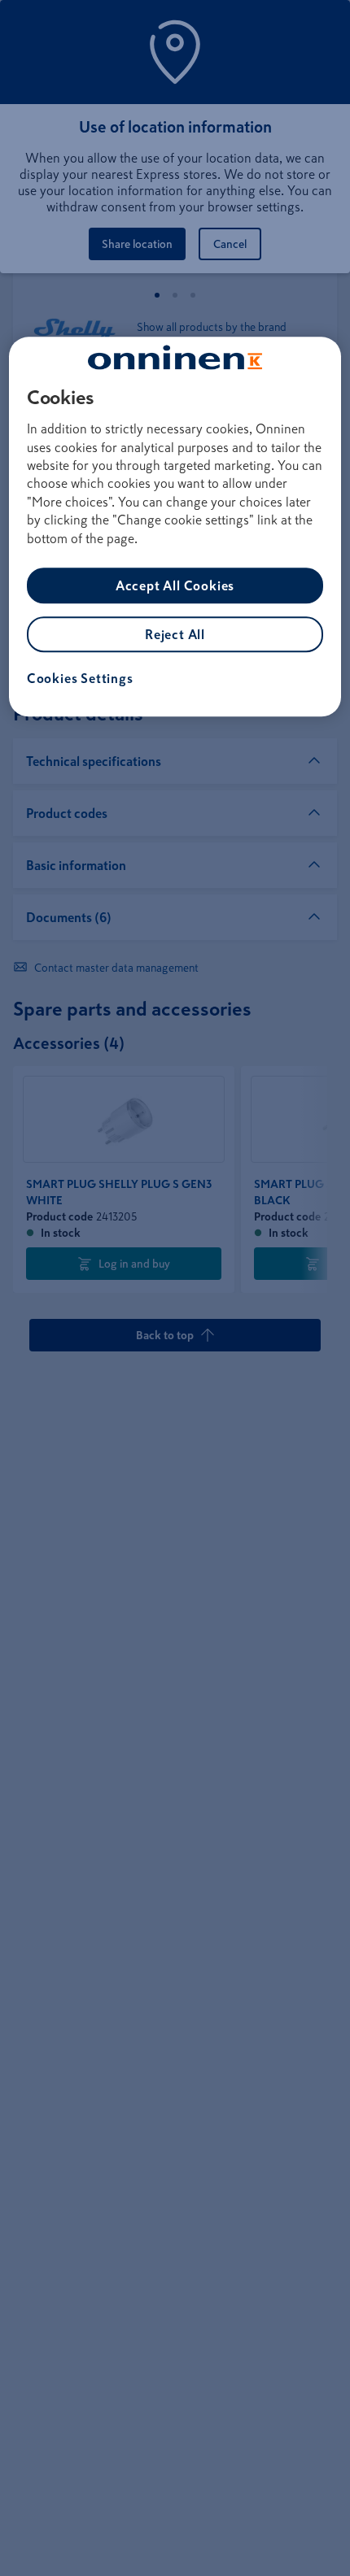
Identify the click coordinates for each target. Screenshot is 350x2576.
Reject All (175, 634)
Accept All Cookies (175, 585)
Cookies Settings (80, 678)
